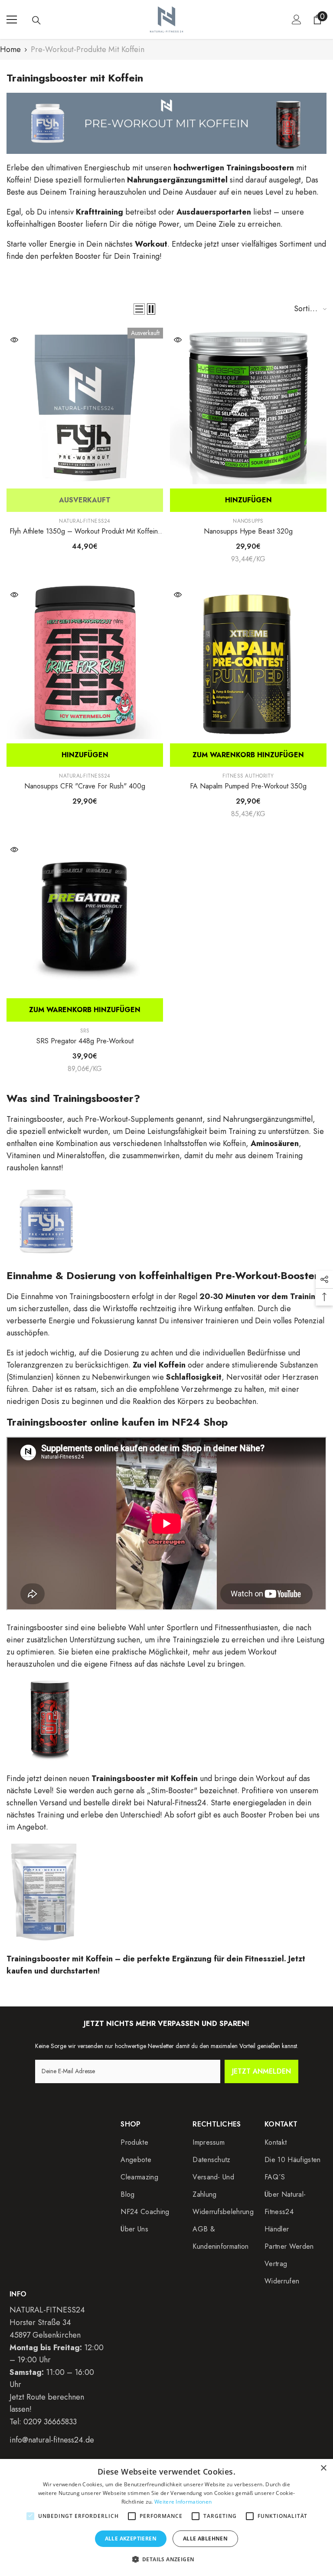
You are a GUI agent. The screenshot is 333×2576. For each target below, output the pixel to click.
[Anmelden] (297, 20)
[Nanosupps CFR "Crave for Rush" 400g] (85, 661)
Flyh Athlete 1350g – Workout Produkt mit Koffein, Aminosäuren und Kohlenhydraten (85, 531)
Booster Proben (267, 1815)
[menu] (12, 20)
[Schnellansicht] (14, 340)
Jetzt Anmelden (261, 2071)
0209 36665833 (50, 2422)
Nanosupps (248, 521)
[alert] (166, 2517)
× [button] (323, 2468)
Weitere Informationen (183, 2502)
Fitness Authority (248, 776)
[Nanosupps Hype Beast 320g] (248, 406)
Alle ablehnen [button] (205, 2539)
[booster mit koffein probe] (166, 1893)
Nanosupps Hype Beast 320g (248, 531)
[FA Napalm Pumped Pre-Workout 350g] (248, 661)
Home (10, 49)
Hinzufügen (248, 500)
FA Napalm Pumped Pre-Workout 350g (248, 786)
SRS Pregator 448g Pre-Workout (85, 1041)
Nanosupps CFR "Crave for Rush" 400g (85, 786)
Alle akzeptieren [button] (131, 2539)
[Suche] (36, 20)
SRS (85, 1031)
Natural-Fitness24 (85, 521)
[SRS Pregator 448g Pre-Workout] (85, 916)
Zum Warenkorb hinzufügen (248, 755)
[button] (139, 309)
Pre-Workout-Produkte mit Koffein (88, 49)
